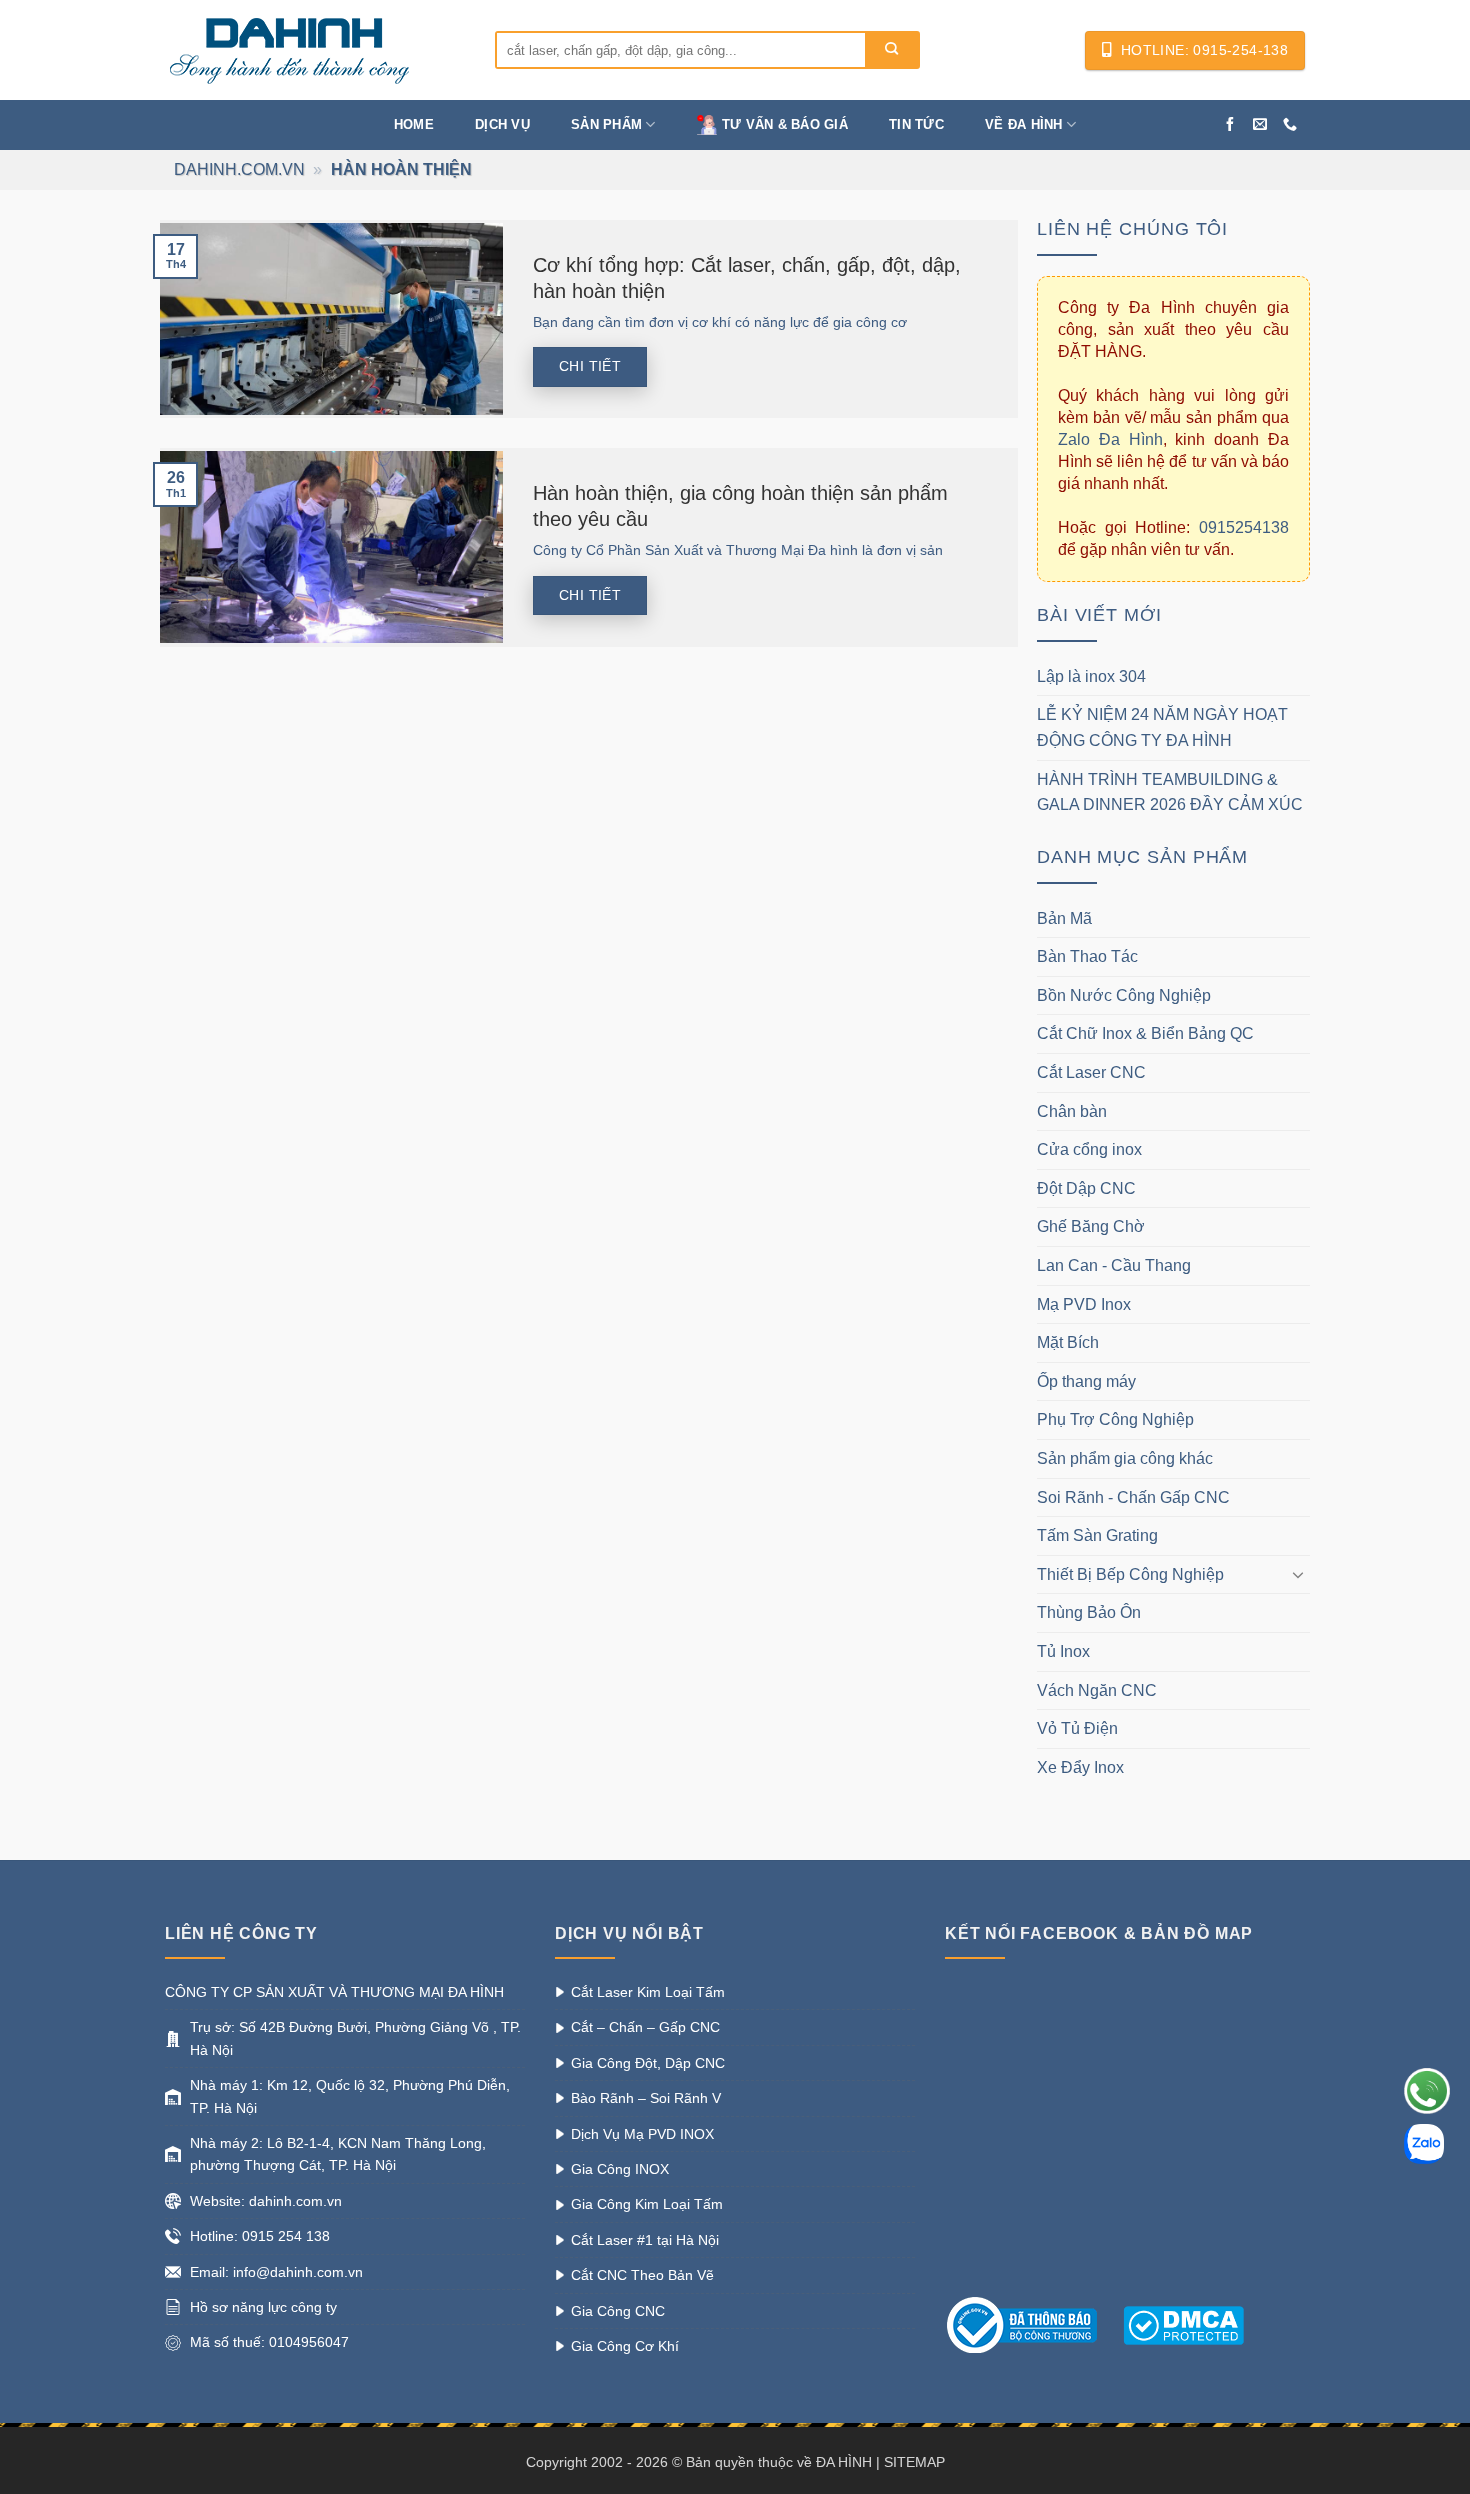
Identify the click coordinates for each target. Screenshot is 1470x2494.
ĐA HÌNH (844, 2462)
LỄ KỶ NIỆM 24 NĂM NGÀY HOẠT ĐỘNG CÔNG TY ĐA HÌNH (1162, 727)
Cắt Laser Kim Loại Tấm (648, 1992)
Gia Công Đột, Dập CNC (648, 2063)
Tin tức (916, 124)
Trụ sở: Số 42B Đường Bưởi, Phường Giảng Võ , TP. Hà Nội (355, 2038)
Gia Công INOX (620, 2169)
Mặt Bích (1068, 1342)
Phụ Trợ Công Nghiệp (1115, 1419)
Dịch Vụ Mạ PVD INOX (642, 2134)
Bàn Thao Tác (1087, 956)
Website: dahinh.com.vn (266, 2201)
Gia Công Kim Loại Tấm (647, 2204)
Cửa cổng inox (1089, 1149)
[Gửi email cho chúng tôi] (1260, 125)
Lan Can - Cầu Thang (1114, 1265)
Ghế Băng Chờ (1091, 1226)
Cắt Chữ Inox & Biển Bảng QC (1145, 1033)
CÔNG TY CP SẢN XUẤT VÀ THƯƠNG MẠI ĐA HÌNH (334, 1992)
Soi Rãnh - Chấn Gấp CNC (1133, 1497)
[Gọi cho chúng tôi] (1290, 125)
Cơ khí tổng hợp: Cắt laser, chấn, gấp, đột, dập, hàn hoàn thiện (747, 278)
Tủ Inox (1063, 1651)
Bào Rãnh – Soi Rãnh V (646, 2098)
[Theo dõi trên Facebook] (1230, 125)
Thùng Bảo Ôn (1089, 1612)
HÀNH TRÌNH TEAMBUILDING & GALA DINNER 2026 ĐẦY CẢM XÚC (1170, 792)
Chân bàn (1072, 1111)
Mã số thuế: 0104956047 (269, 2342)
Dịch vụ (502, 124)
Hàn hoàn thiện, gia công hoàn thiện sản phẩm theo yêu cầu (740, 506)
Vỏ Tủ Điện (1077, 1728)
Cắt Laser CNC (1091, 1072)
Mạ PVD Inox (1084, 1304)
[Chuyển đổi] (1298, 1574)
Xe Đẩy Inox (1080, 1767)
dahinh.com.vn (239, 169)
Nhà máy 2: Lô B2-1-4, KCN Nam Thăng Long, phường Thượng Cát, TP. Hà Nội (338, 2154)
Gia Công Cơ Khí (625, 2346)
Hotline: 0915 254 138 (260, 2236)
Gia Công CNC (618, 2311)
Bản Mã (1064, 918)
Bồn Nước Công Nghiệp (1124, 995)
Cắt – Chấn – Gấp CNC (645, 2027)
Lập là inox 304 (1091, 676)
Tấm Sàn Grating (1097, 1535)
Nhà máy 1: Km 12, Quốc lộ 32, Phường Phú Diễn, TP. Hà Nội (350, 2096)
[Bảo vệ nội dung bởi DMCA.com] (1183, 2324)
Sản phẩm (606, 124)
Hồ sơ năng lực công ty (263, 2307)
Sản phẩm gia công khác (1125, 1458)
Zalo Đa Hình (1110, 439)
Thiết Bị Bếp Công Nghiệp (1130, 1574)
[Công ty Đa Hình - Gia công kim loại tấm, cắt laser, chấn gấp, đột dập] (315, 50)
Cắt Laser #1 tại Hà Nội (645, 2240)
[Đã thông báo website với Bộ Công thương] (1032, 2324)
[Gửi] (891, 50)
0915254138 (1244, 527)
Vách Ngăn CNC (1097, 1690)
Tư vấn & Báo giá (785, 124)
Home (414, 124)
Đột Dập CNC (1086, 1188)
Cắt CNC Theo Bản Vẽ (642, 2275)
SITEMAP (914, 2462)
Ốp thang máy (1086, 1381)
